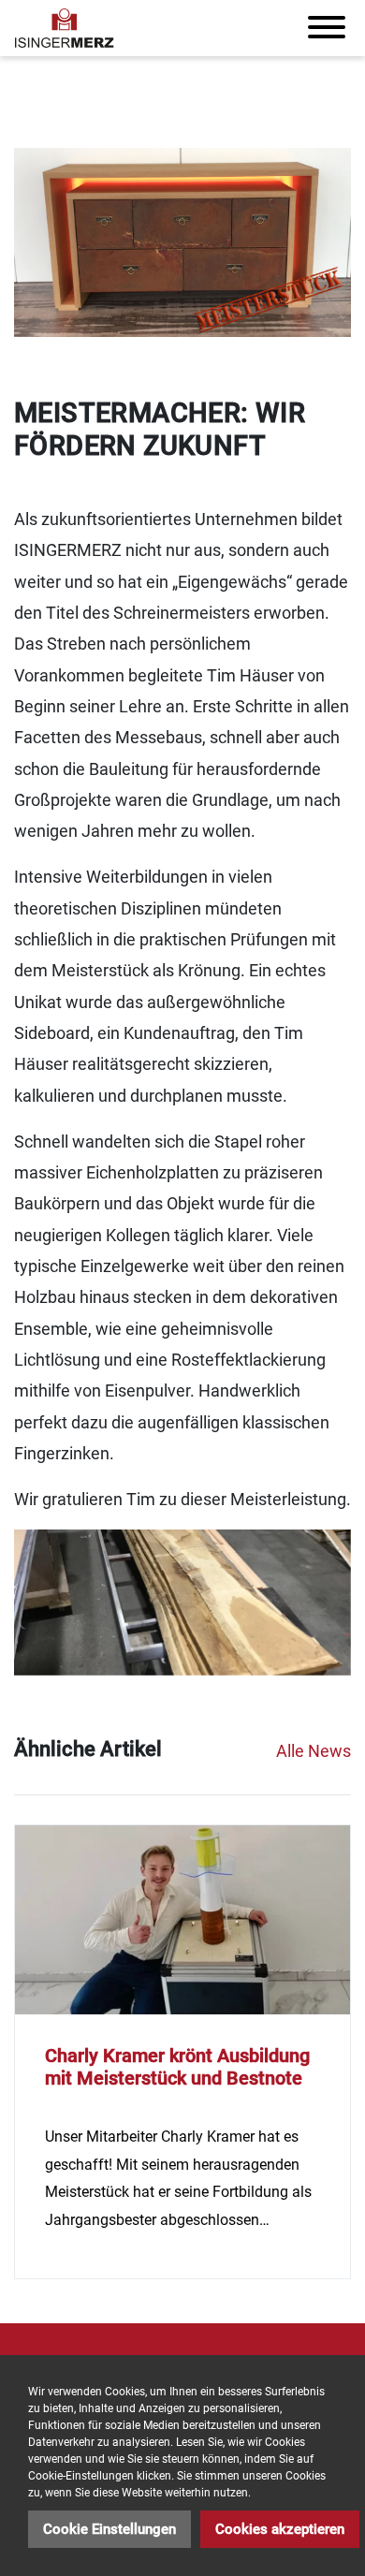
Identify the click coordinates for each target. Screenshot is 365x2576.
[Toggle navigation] (327, 28)
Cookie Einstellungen (109, 2529)
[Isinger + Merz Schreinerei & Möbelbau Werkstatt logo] (65, 28)
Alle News (314, 1751)
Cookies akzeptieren (280, 2529)
